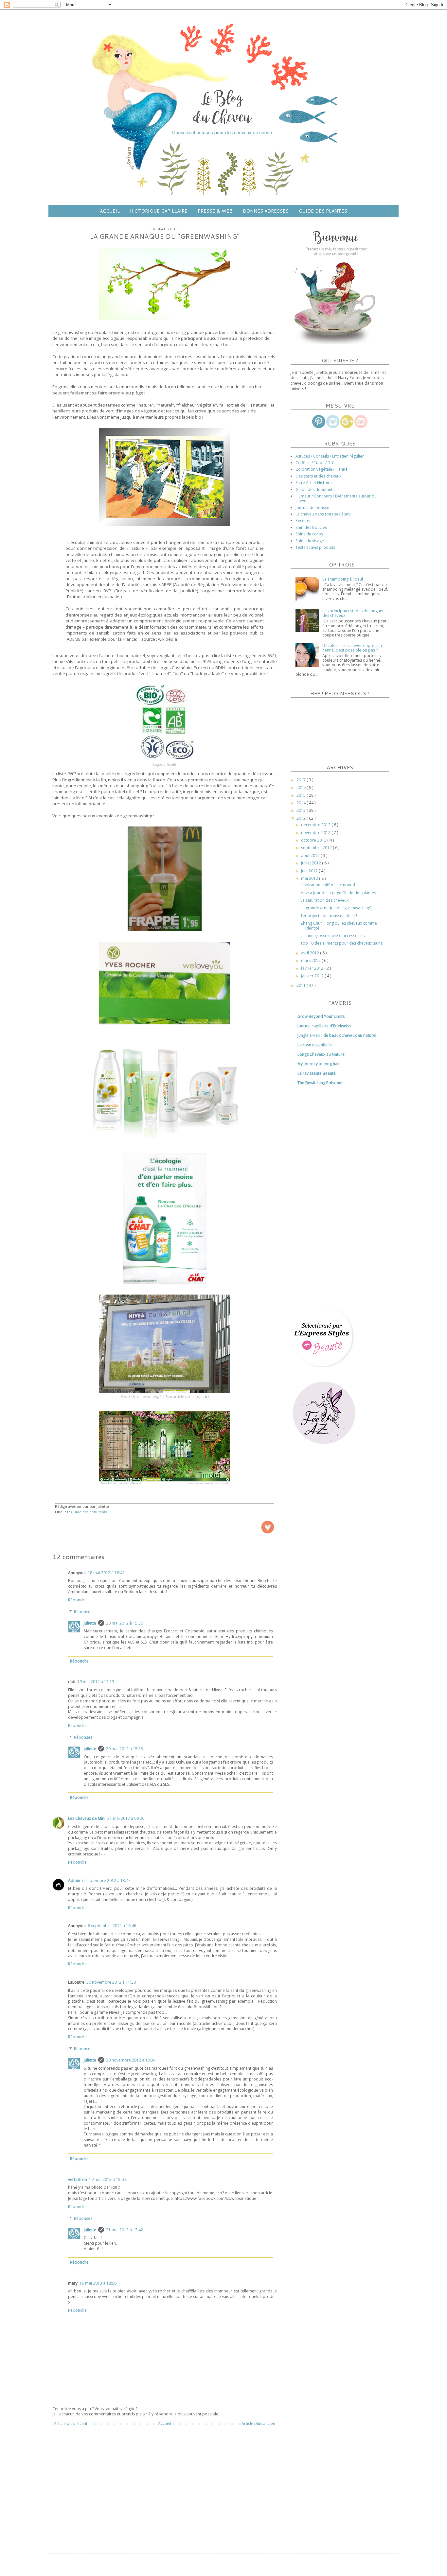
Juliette (90, 1623)
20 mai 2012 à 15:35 (125, 1749)
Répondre (77, 1600)
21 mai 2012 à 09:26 (126, 1818)
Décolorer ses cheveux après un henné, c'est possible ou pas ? (352, 648)
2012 (302, 818)
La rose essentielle (315, 1045)
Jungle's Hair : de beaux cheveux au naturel (337, 1035)
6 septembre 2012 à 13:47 (106, 1880)
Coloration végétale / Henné (322, 469)
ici (207, 1397)
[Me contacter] (361, 427)
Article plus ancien (258, 2423)
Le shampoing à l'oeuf (343, 579)
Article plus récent (71, 2423)
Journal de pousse (312, 507)
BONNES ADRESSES (266, 211)
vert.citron (78, 2179)
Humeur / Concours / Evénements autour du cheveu (336, 498)
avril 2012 (311, 953)
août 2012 (311, 855)
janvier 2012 (313, 976)
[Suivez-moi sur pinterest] (319, 427)
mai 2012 (310, 878)
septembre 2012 (317, 848)
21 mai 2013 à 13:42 (125, 2230)
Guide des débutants (89, 1512)
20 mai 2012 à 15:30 (125, 1623)
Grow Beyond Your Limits (321, 1016)
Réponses (83, 1612)
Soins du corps (309, 534)
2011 (302, 985)
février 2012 (313, 968)
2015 (302, 795)
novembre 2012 (316, 833)
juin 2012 (310, 871)
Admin (74, 1880)
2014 (302, 803)
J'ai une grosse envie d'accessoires (332, 936)
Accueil (165, 2423)
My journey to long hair (319, 1064)
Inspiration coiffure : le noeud (328, 885)
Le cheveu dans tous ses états (323, 514)
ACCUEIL (110, 211)
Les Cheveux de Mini (87, 1818)
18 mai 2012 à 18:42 (106, 1573)
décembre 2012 (316, 825)
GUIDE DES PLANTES (323, 211)
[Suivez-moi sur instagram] (333, 427)
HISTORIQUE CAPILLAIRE (159, 211)
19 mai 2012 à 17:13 (96, 1682)
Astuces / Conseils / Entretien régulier (330, 456)
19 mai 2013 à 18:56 (98, 2283)
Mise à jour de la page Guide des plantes (338, 893)
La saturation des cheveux (324, 900)
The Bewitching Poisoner (320, 1083)
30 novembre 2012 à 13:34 (131, 2060)
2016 (302, 787)
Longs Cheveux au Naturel (322, 1054)
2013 (302, 810)
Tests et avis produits (315, 547)
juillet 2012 (312, 863)
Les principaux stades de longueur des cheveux (354, 613)
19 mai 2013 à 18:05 (107, 2179)
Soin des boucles (311, 527)
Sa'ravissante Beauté (317, 1073)
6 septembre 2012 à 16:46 (112, 1926)
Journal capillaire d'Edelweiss (324, 1026)
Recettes (303, 521)
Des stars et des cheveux (318, 476)
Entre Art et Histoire (314, 483)
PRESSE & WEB (215, 211)
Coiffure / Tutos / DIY (315, 463)
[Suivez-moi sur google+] (347, 427)
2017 (302, 780)
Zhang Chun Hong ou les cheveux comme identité (339, 925)
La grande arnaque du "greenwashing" (336, 908)
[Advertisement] (165, 2486)
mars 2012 (311, 960)
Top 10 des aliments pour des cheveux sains (341, 943)
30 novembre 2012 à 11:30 (111, 1982)
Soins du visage (310, 541)
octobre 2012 (314, 840)
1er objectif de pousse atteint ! (329, 916)
